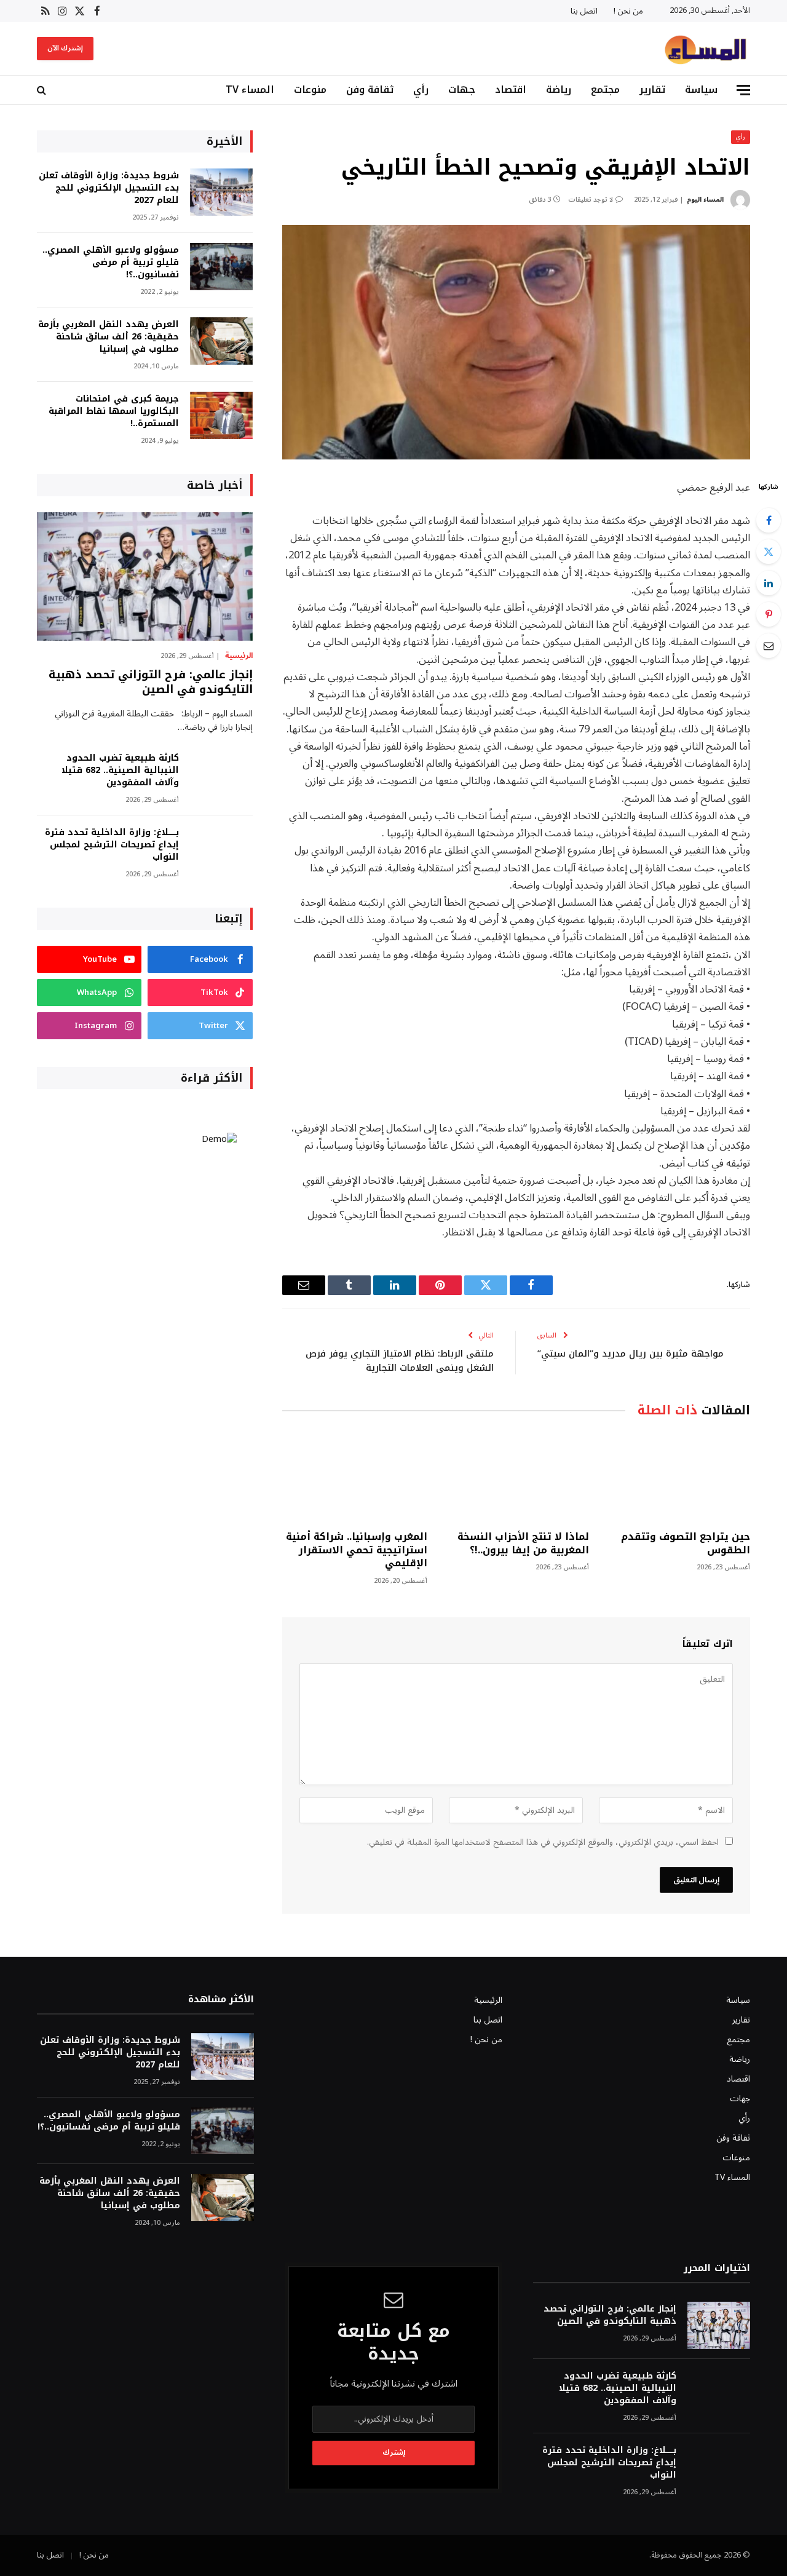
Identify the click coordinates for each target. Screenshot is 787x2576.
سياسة (701, 89)
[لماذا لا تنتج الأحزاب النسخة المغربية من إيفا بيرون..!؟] (516, 1477)
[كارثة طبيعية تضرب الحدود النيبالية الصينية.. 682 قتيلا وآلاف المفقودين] (221, 775)
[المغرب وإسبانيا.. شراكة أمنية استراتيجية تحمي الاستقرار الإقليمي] (355, 1477)
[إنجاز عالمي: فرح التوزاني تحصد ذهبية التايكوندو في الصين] (145, 577)
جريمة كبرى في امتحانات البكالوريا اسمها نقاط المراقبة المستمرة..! (114, 411)
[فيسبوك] (769, 520)
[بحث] (43, 90)
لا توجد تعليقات (591, 200)
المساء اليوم (705, 200)
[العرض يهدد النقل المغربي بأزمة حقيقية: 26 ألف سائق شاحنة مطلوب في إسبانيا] (221, 341)
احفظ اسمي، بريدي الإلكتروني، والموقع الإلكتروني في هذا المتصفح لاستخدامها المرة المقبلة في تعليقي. (543, 1842)
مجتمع (605, 89)
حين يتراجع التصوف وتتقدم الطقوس (686, 1544)
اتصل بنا (584, 11)
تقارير (652, 89)
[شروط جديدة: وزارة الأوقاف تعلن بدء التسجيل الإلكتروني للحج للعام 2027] (221, 192)
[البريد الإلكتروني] (769, 646)
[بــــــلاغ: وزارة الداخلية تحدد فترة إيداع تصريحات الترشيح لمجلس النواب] (221, 849)
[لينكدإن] (769, 583)
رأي (421, 89)
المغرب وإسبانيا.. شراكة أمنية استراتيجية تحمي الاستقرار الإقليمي (357, 1550)
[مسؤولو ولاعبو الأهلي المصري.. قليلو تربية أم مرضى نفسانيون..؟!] (221, 267)
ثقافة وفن (370, 89)
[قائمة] (743, 90)
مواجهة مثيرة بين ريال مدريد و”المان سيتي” (631, 1353)
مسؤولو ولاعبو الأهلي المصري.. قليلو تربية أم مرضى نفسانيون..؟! (111, 263)
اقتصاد (511, 89)
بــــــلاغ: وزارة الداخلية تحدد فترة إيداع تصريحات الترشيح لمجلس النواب (112, 845)
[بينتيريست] (769, 614)
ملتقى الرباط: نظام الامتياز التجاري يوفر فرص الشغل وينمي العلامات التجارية (400, 1361)
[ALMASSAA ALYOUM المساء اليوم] (705, 49)
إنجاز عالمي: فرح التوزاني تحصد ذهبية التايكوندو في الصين (151, 682)
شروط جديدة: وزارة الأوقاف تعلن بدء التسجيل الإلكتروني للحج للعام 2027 (109, 188)
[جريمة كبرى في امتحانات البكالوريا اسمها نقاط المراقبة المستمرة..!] (221, 415)
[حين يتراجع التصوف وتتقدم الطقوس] (678, 1477)
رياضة (559, 89)
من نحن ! (628, 11)
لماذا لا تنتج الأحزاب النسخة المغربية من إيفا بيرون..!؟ (523, 1544)
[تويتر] (769, 552)
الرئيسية (239, 656)
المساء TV (250, 89)
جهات (462, 89)
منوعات (310, 89)
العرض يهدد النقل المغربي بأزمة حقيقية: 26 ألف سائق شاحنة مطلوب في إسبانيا (109, 337)
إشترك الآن (65, 48)
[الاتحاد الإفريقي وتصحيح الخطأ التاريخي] (516, 342)
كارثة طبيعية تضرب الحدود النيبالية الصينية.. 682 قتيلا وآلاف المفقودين (120, 771)
